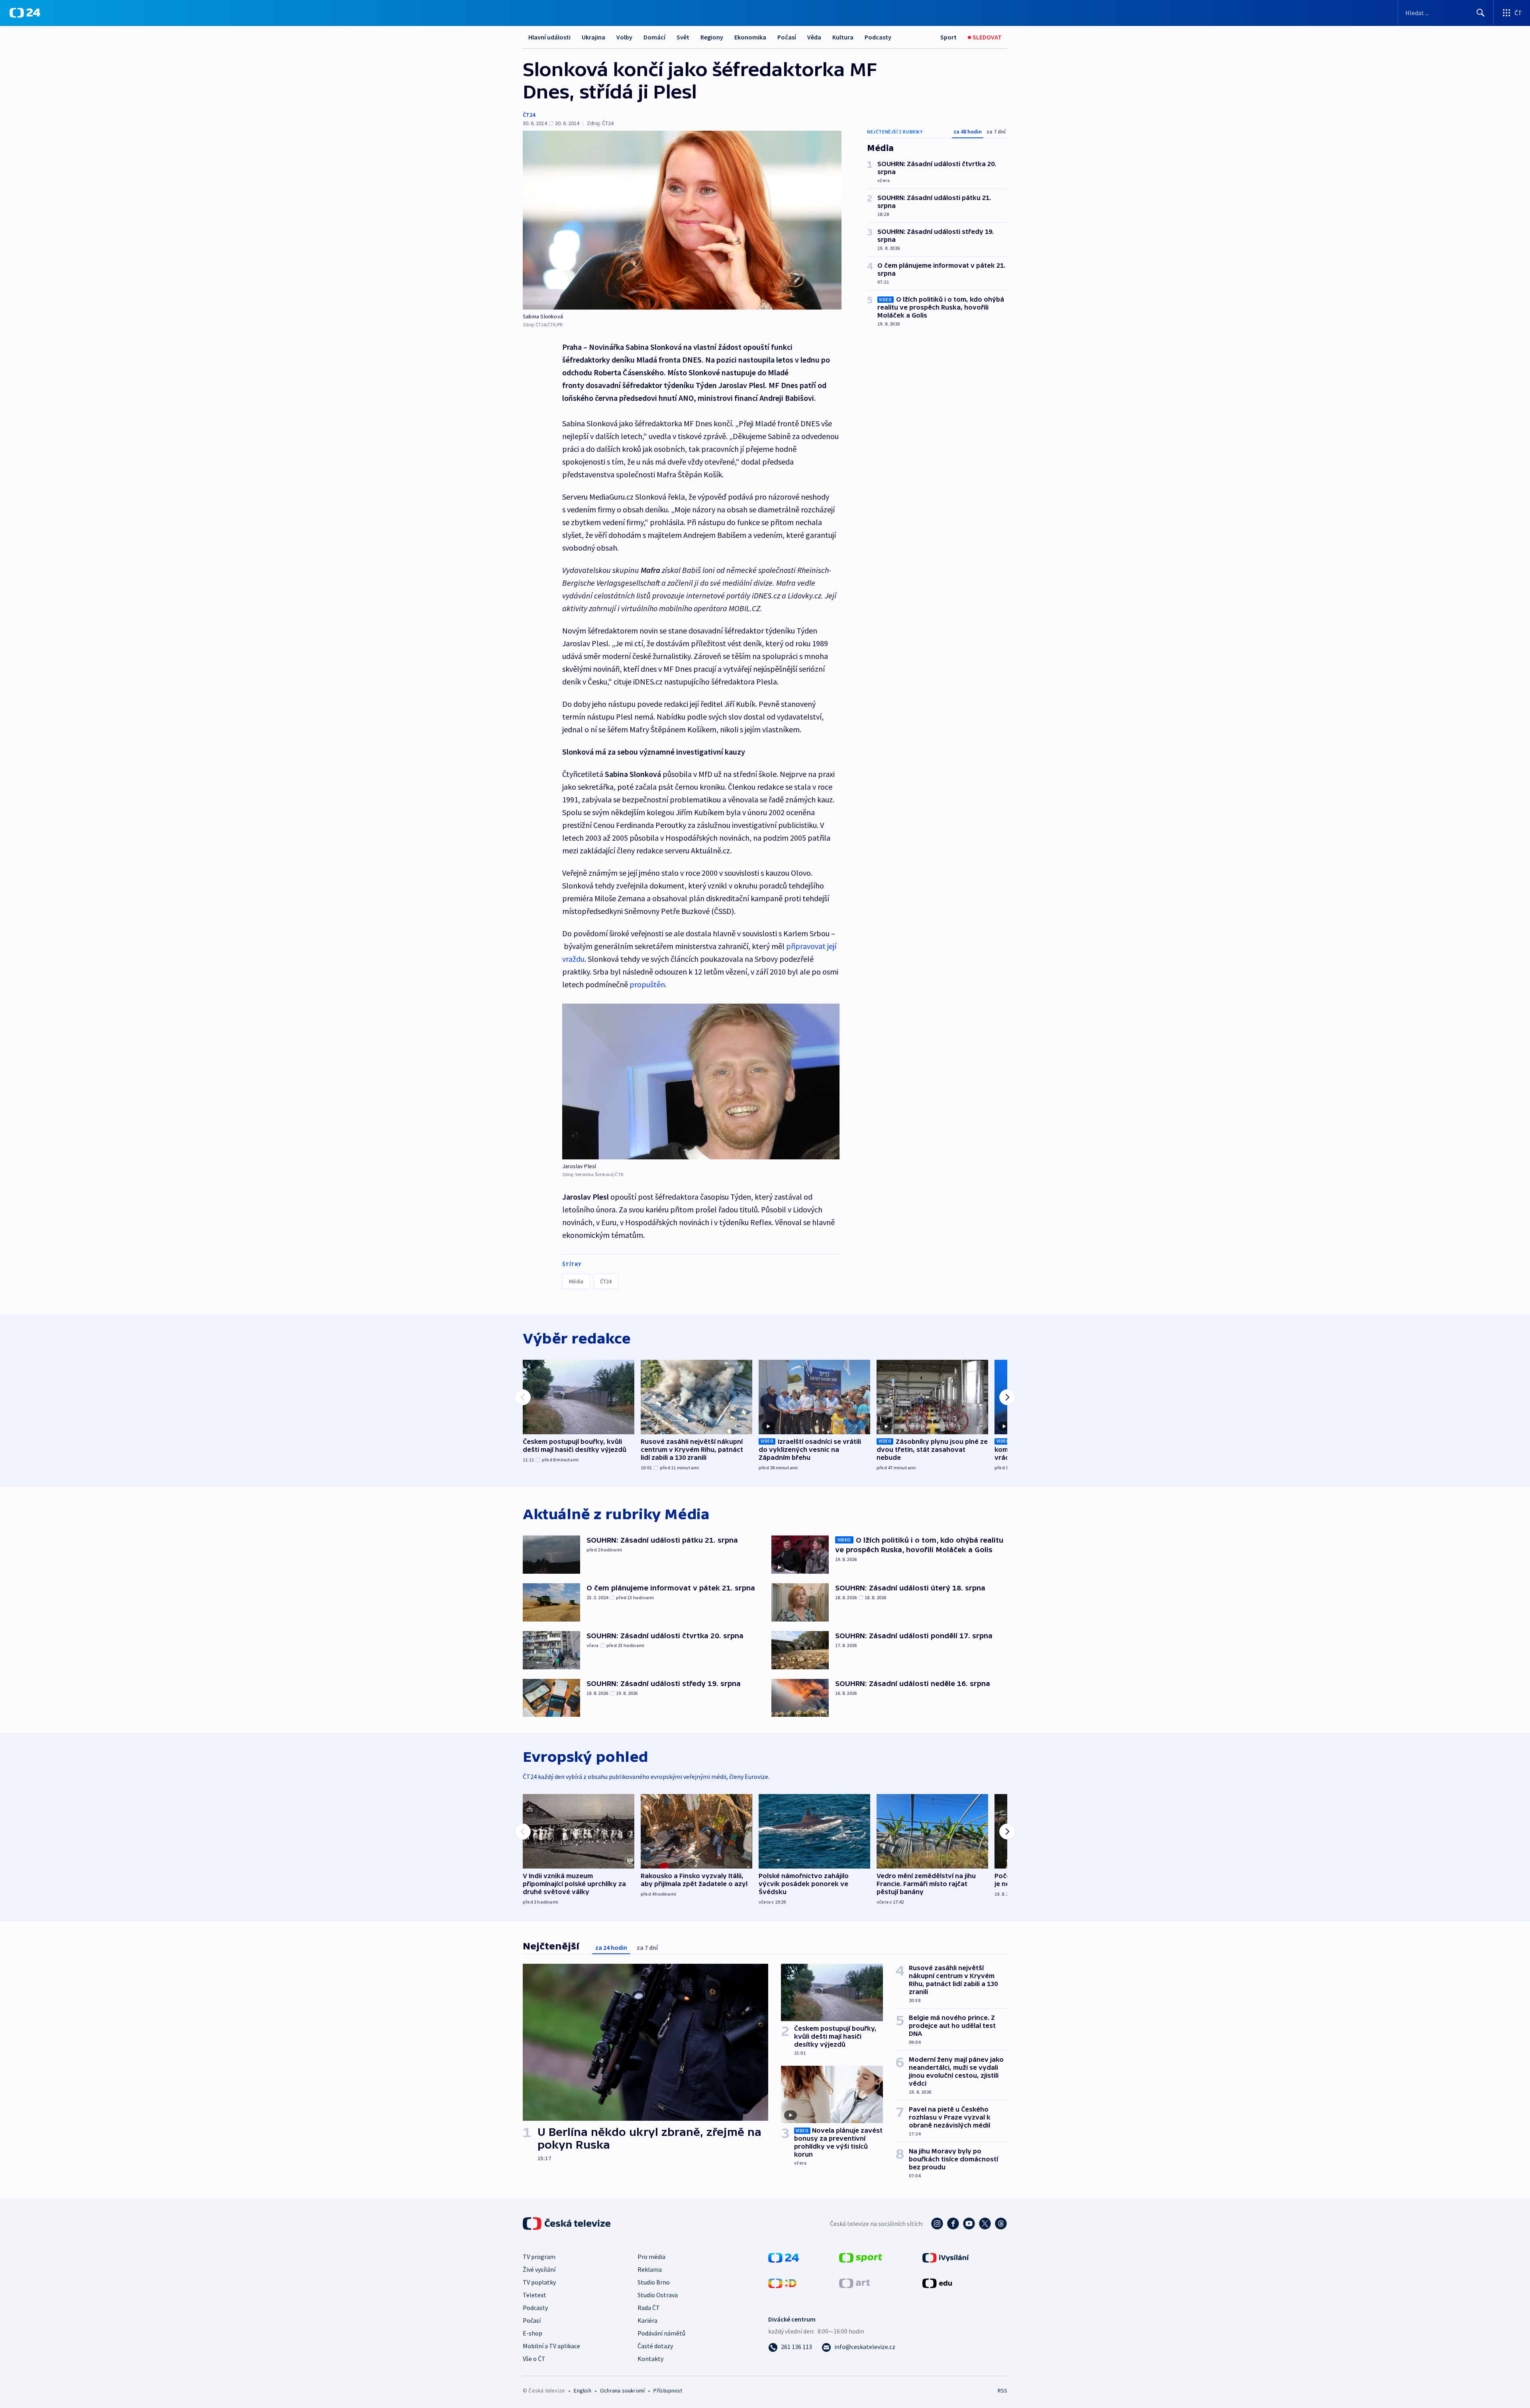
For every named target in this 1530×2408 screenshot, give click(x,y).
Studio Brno (654, 2282)
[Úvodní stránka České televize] (567, 2224)
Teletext (535, 2295)
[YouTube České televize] (969, 2224)
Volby (624, 37)
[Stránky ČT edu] (937, 2283)
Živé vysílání (539, 2269)
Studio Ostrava (658, 2295)
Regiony (712, 37)
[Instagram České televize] (937, 2224)
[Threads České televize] (1001, 2224)
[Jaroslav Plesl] (701, 1081)
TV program (539, 2257)
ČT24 (529, 115)
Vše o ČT (534, 2359)
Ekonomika (750, 37)
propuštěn (647, 984)
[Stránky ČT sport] (861, 2257)
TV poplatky (539, 2282)
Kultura (843, 37)
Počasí (787, 37)
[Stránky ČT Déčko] (782, 2283)
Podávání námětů (661, 2333)
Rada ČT (649, 2308)
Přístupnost (668, 2390)
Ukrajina (593, 37)
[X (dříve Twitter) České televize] (985, 2224)
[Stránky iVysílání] (946, 2257)
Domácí (654, 37)
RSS (1002, 2390)
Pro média (651, 2257)
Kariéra (647, 2320)
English (582, 2390)
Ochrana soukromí (622, 2390)
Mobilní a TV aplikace (551, 2346)
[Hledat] (1481, 13)
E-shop (533, 2333)
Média (576, 1281)
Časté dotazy (655, 2346)
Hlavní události (549, 37)
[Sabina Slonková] (682, 220)
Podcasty (878, 37)
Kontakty (650, 2359)
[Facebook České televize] (953, 2224)
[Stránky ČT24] (784, 2257)
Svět (683, 37)
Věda (814, 37)
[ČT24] (25, 13)
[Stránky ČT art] (854, 2283)
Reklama (650, 2269)
